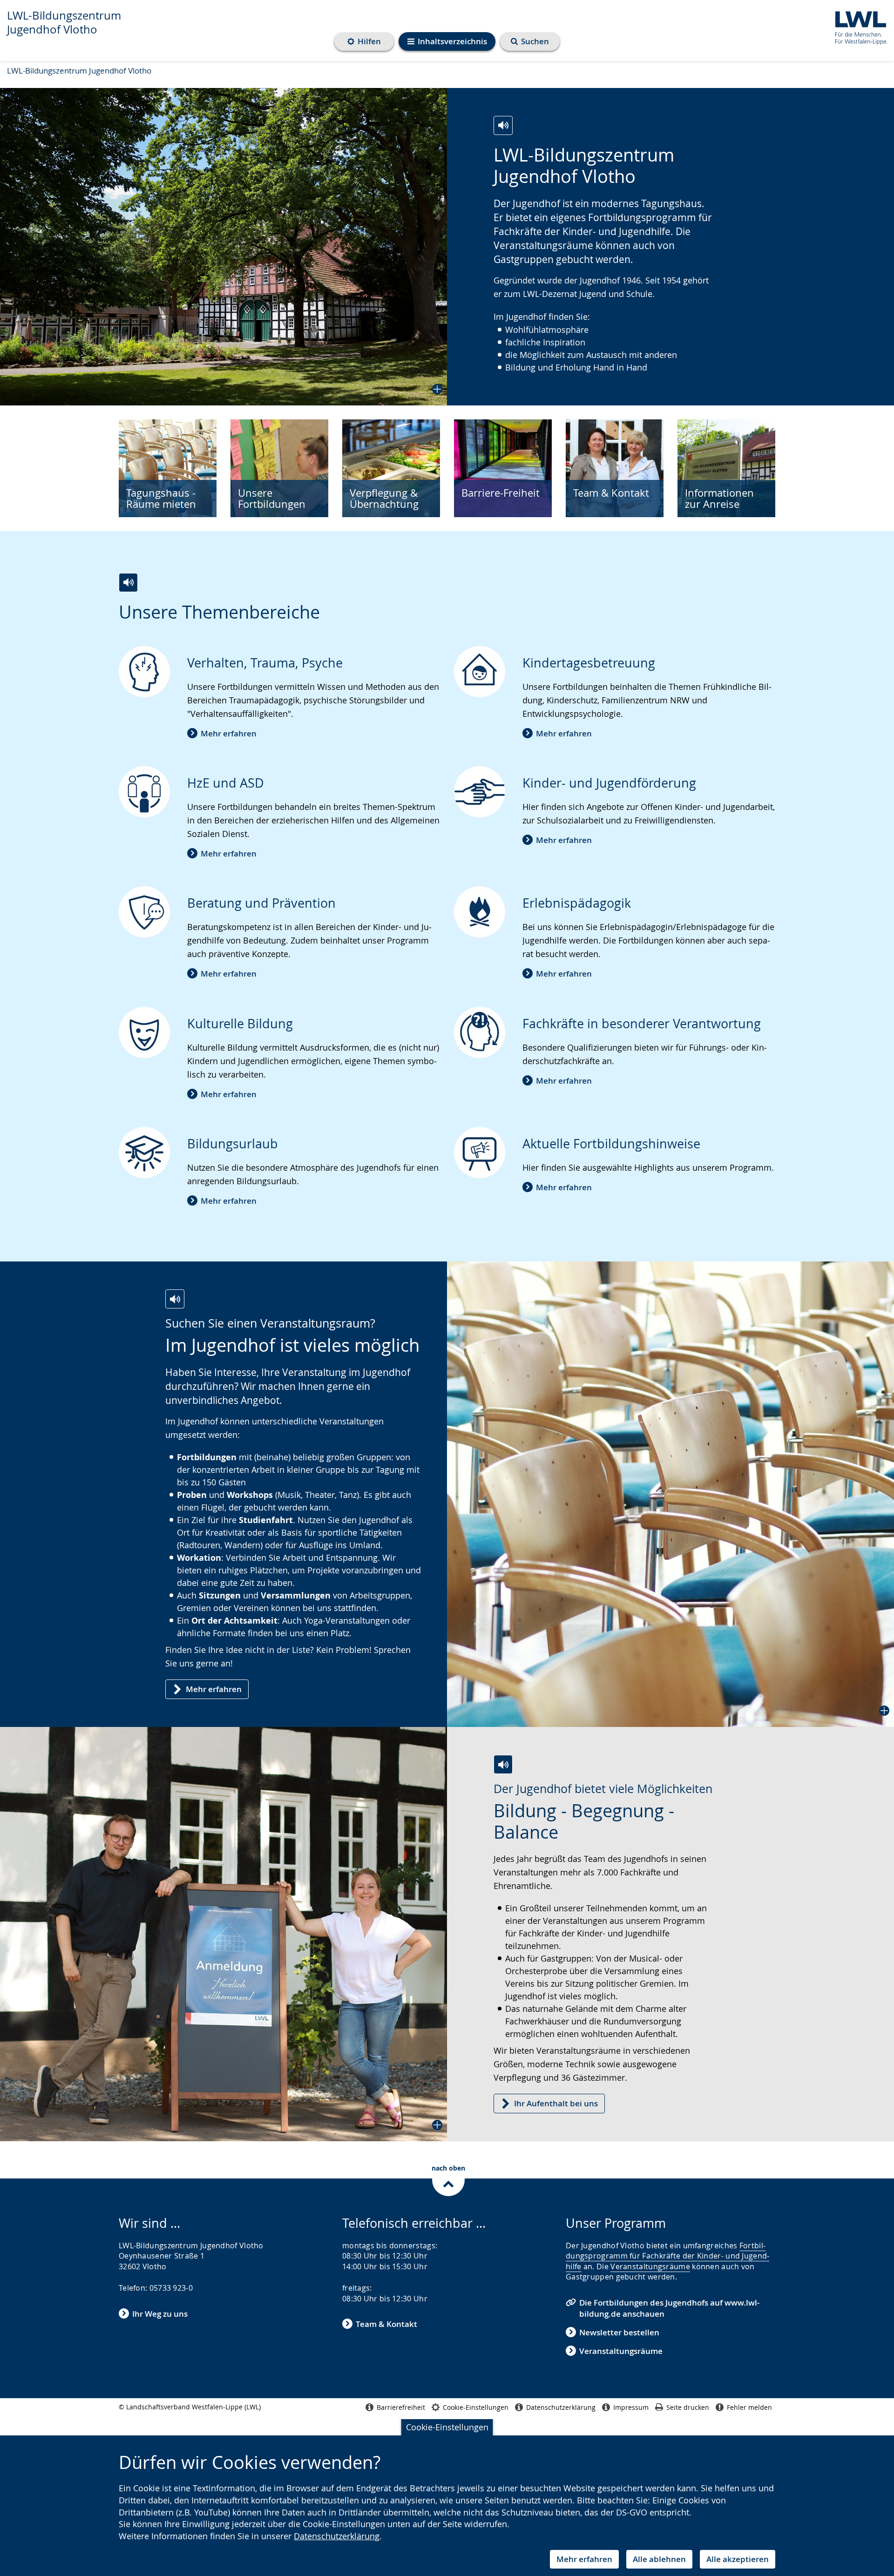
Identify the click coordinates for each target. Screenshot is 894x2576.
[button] (223, 247)
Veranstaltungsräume (650, 2266)
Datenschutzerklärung (337, 2536)
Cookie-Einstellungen (447, 2427)
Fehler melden (749, 2407)
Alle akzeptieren (738, 2559)
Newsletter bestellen (619, 2332)
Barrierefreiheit (401, 2407)
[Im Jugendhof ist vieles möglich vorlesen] (175, 1299)
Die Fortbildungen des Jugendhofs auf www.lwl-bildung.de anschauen (669, 2308)
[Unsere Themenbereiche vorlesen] (128, 583)
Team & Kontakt (386, 2324)
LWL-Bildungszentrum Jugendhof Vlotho (64, 22)
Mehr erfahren (584, 2559)
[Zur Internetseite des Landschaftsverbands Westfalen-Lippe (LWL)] (857, 26)
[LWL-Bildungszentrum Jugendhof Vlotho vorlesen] (503, 125)
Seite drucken (688, 2407)
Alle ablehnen (659, 2559)
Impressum (631, 2407)
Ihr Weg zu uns (160, 2314)
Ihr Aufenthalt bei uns (556, 2103)
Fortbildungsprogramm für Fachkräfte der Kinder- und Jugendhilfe (667, 2256)
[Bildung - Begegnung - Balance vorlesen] (503, 1764)
